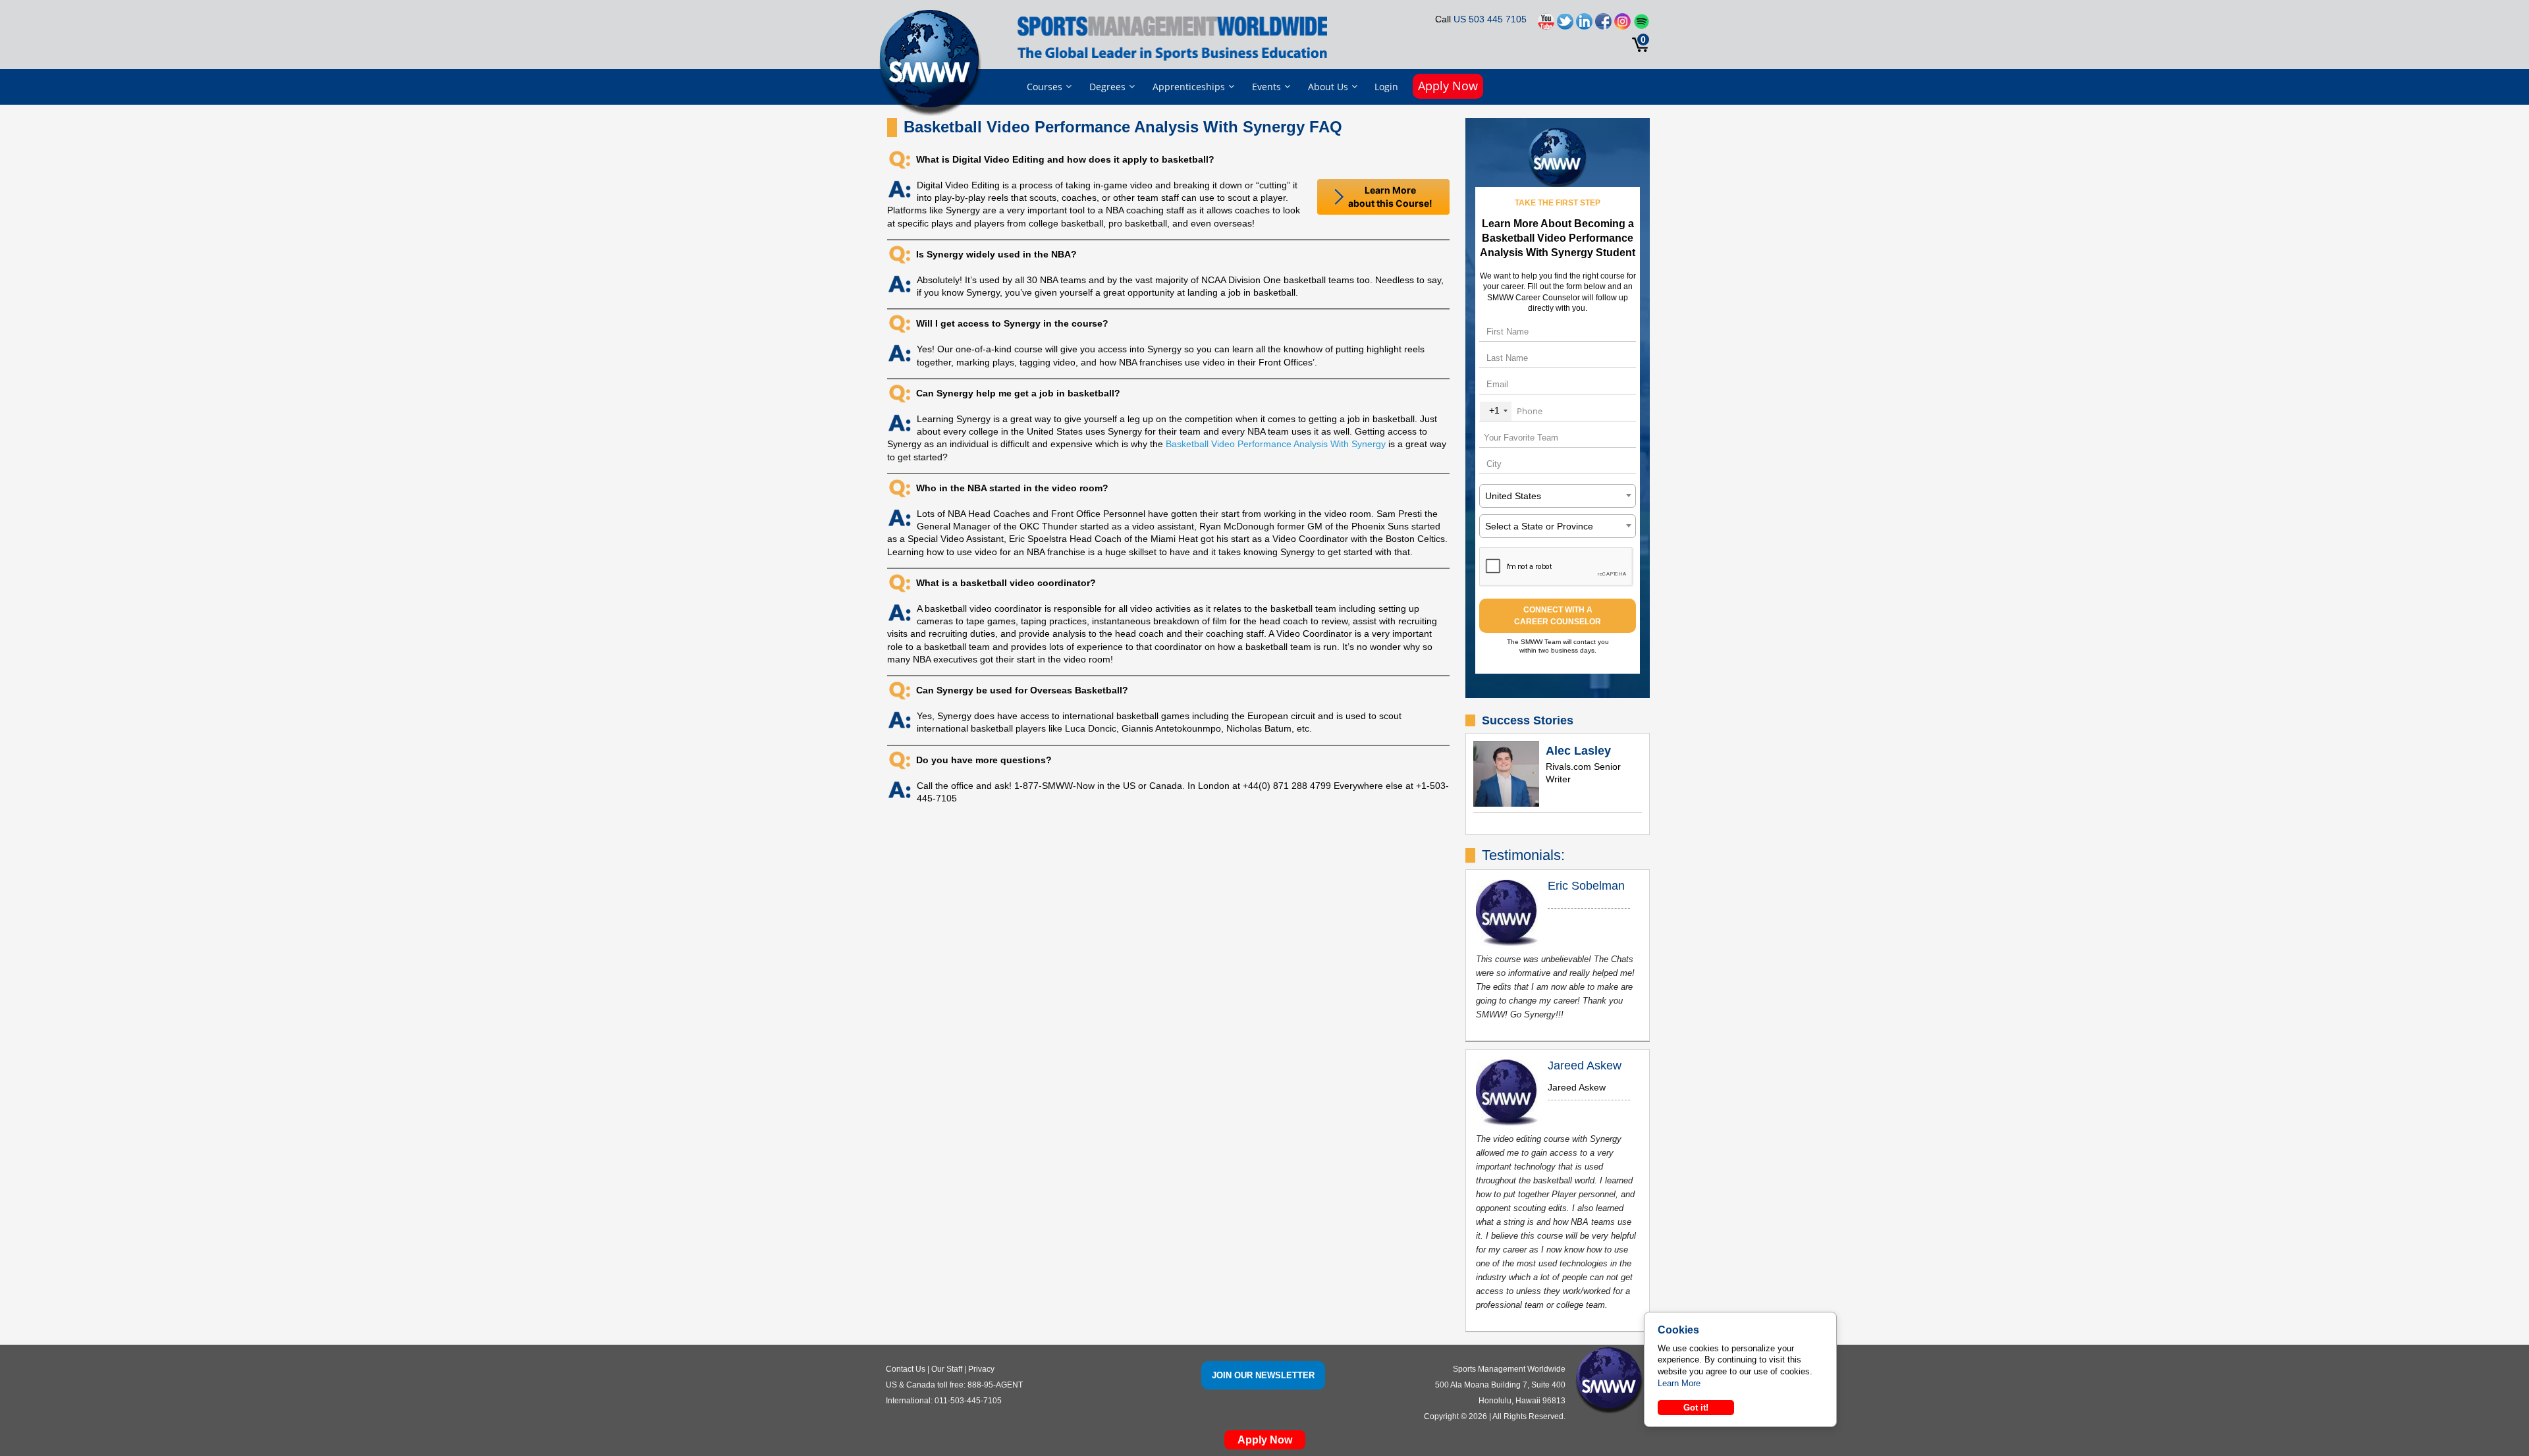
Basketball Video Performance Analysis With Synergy (1276, 444)
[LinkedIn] (1584, 25)
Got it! (1696, 1408)
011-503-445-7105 (968, 1401)
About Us (1328, 87)
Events (1266, 87)
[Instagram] (1622, 25)
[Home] (933, 62)
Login (1386, 87)
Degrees (1107, 87)
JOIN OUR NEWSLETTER (1263, 1375)
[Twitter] (1565, 25)
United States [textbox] (1513, 496)
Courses (1045, 87)
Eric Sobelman (1586, 886)
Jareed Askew (1585, 1065)
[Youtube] (1546, 25)
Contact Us (906, 1369)
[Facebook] (1603, 25)
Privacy (981, 1369)
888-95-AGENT (995, 1385)
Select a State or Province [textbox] (1539, 526)
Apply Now (1448, 86)
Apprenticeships (1189, 87)
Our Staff (947, 1369)
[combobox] (1496, 411)
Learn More (1679, 1383)
